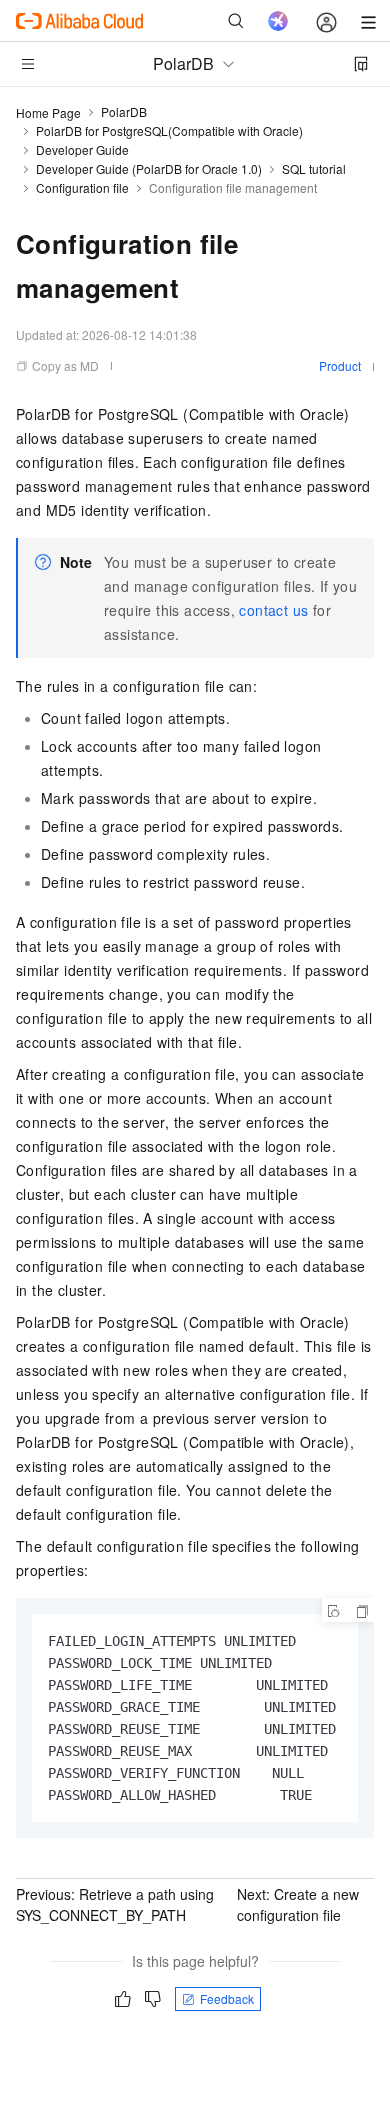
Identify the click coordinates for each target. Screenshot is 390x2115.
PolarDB (124, 111)
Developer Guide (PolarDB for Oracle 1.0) (149, 168)
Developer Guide (82, 149)
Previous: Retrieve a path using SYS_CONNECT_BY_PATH (115, 1904)
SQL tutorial (314, 168)
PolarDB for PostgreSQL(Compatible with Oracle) (169, 130)
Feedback (227, 1998)
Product (340, 365)
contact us (273, 610)
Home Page (48, 112)
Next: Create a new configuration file (298, 1904)
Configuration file (82, 187)
